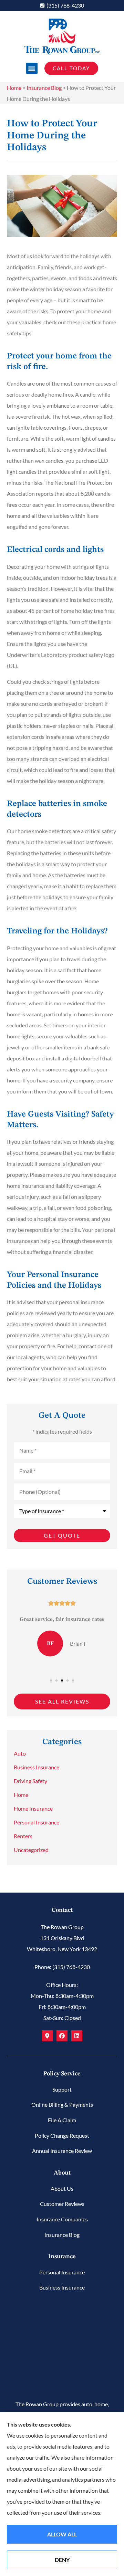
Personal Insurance (62, 2272)
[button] (32, 68)
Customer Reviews (62, 2204)
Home (14, 88)
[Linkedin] (77, 2036)
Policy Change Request (62, 2135)
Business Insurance (62, 2287)
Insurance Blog (44, 88)
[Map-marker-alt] (47, 2036)
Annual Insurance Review (62, 2151)
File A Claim (62, 2120)
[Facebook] (62, 2036)
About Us (62, 2188)
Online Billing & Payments (62, 2104)
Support (62, 2089)
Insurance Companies (62, 2219)
